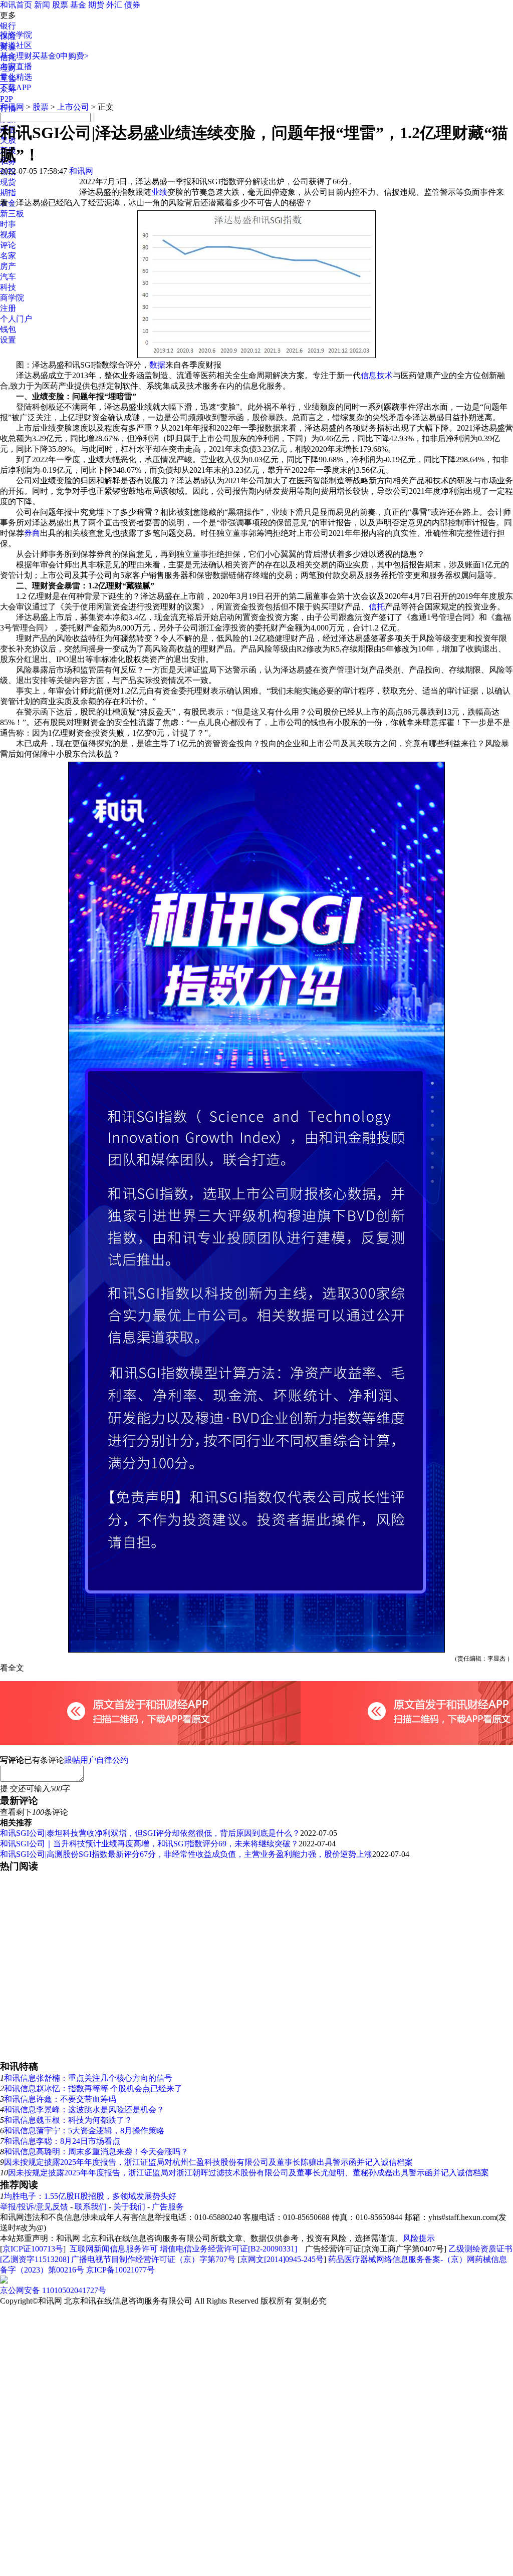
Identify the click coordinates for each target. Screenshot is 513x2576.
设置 (8, 340)
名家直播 (16, 66)
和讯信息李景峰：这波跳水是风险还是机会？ (84, 2110)
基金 (78, 5)
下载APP (16, 87)
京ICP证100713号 (33, 2249)
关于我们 (129, 2207)
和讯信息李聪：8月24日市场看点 (62, 2141)
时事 (8, 224)
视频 (8, 235)
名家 (8, 256)
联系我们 (91, 2207)
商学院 (12, 298)
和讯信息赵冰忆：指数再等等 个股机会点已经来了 (93, 2088)
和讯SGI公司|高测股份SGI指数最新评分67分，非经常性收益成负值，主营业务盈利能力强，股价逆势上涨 (186, 1854)
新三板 (12, 214)
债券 (132, 5)
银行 (8, 26)
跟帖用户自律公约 (96, 1760)
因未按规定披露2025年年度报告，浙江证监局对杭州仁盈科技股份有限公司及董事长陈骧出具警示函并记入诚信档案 (208, 2162)
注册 (8, 308)
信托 (377, 607)
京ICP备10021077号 (120, 2270)
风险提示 (419, 2238)
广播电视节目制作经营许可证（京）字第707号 (153, 2259)
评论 (8, 245)
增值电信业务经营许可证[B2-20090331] (228, 2249)
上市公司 (73, 107)
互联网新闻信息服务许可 (114, 2249)
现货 (8, 182)
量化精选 (16, 77)
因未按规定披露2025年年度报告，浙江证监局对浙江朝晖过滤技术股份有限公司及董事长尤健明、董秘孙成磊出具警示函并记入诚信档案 (248, 2173)
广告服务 (168, 2207)
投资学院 (16, 35)
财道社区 (16, 45)
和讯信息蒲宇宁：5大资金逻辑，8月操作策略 (84, 2131)
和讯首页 (16, 5)
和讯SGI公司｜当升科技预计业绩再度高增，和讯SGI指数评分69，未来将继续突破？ (149, 1844)
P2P (7, 99)
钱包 (8, 329)
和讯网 (12, 107)
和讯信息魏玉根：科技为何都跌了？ (68, 2120)
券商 (32, 533)
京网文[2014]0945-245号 (282, 2259)
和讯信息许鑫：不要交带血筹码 (60, 2099)
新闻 (42, 5)
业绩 (159, 192)
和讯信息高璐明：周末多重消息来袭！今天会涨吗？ (96, 2152)
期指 (8, 193)
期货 (96, 5)
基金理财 (16, 56)
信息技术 (377, 375)
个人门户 (16, 319)
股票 (60, 5)
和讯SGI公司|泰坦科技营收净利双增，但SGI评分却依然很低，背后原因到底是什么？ (150, 1833)
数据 (157, 365)
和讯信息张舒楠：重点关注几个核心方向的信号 (88, 2078)
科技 (8, 287)
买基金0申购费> (60, 56)
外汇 (114, 5)
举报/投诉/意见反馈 (34, 2207)
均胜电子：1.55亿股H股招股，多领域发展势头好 (90, 2196)
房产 (8, 266)
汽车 (8, 277)
